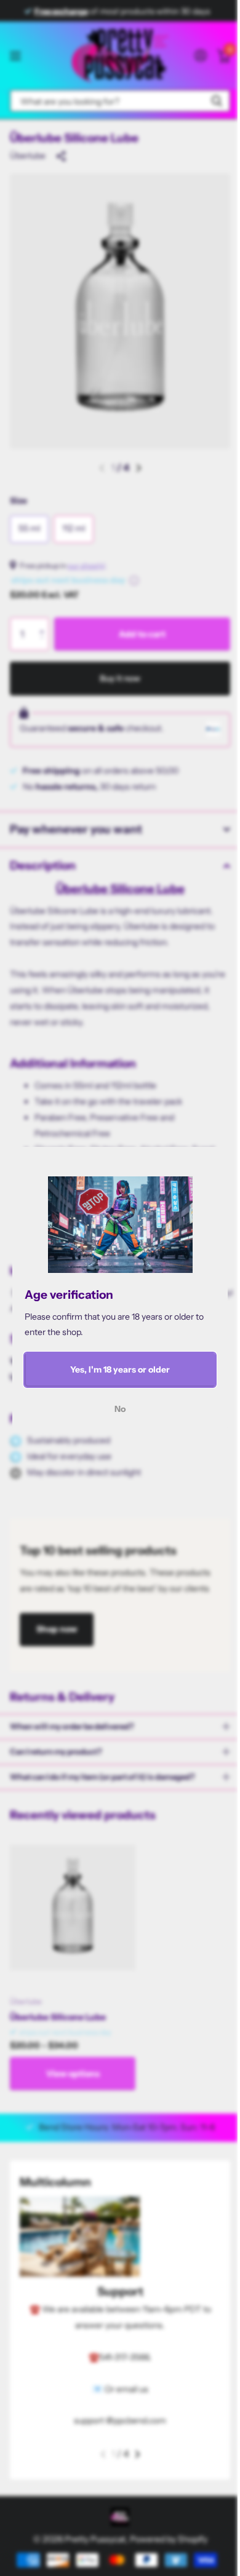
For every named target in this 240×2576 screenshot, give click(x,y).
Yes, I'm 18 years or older (120, 1369)
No (120, 1408)
